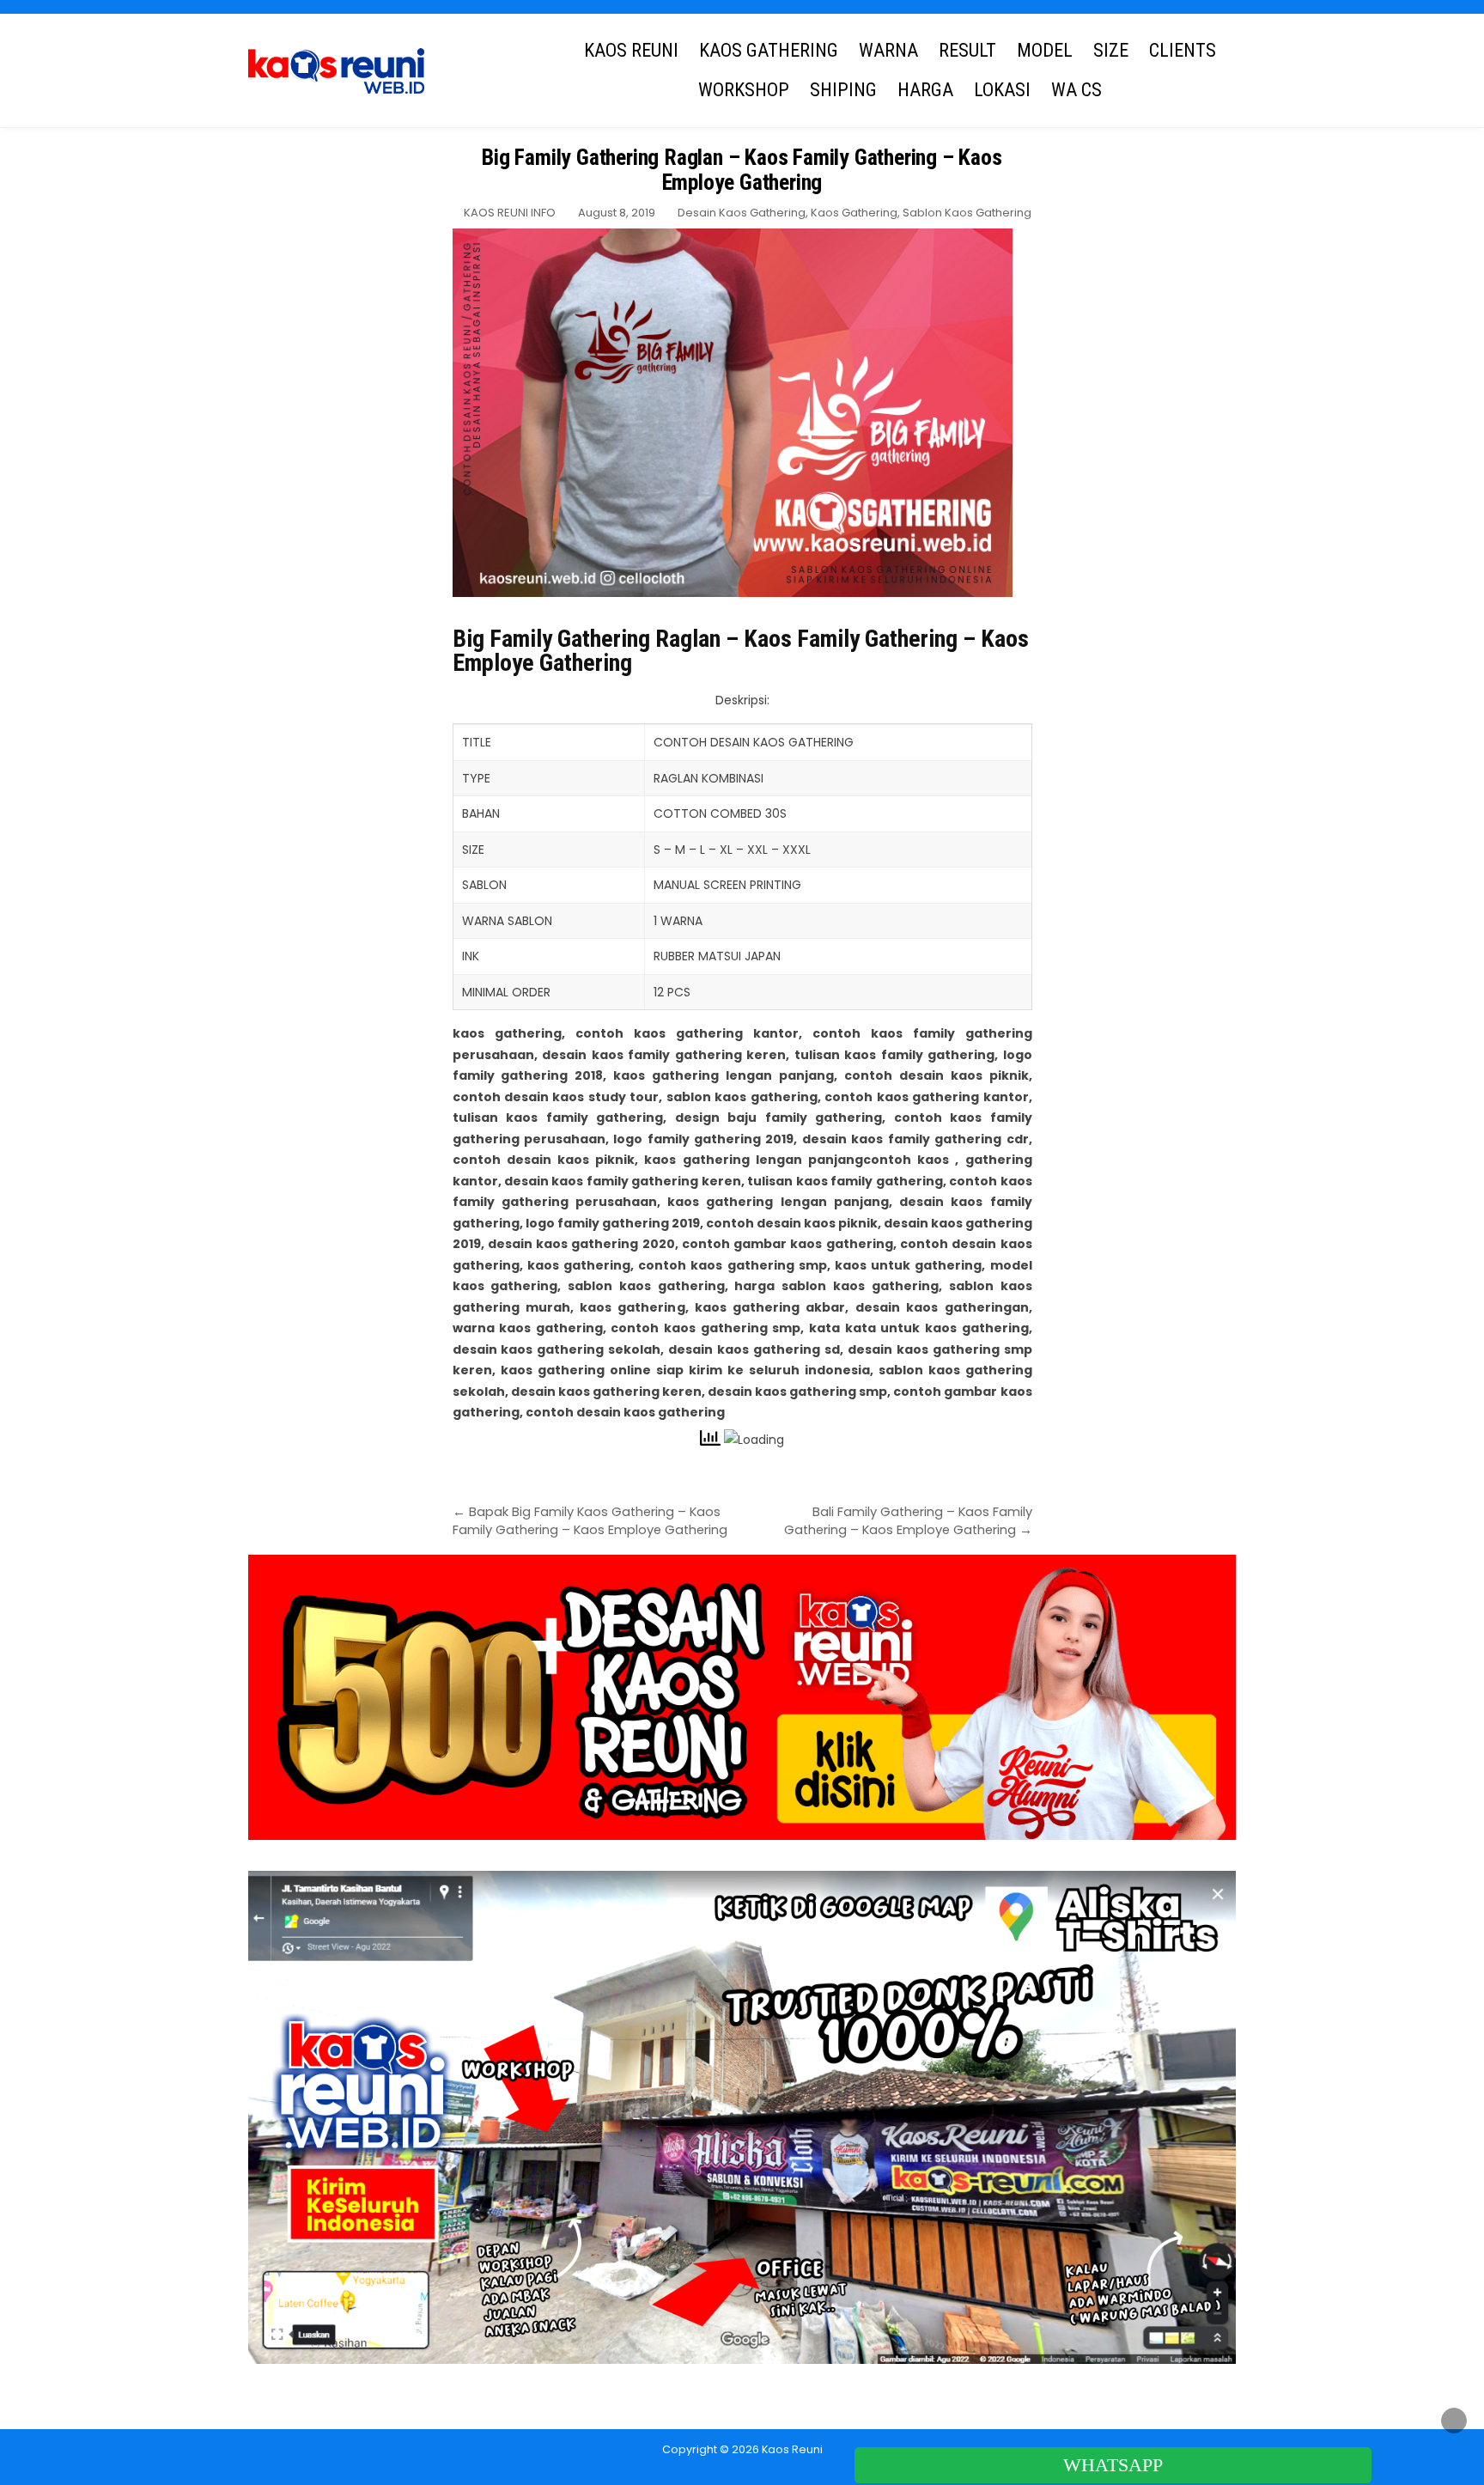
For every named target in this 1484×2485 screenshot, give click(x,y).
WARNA (888, 50)
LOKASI (1002, 90)
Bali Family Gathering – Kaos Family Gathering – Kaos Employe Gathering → (908, 1521)
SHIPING (843, 90)
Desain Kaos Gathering (742, 213)
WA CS (1077, 90)
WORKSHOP (744, 90)
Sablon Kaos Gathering (967, 213)
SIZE (1111, 50)
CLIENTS (1183, 50)
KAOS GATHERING (769, 50)
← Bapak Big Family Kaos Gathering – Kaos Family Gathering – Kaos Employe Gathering (590, 1521)
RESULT (967, 50)
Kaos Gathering (854, 213)
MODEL (1045, 50)
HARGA (925, 90)
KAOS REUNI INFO (510, 213)
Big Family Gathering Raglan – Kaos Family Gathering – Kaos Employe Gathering (742, 170)
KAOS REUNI (631, 50)
